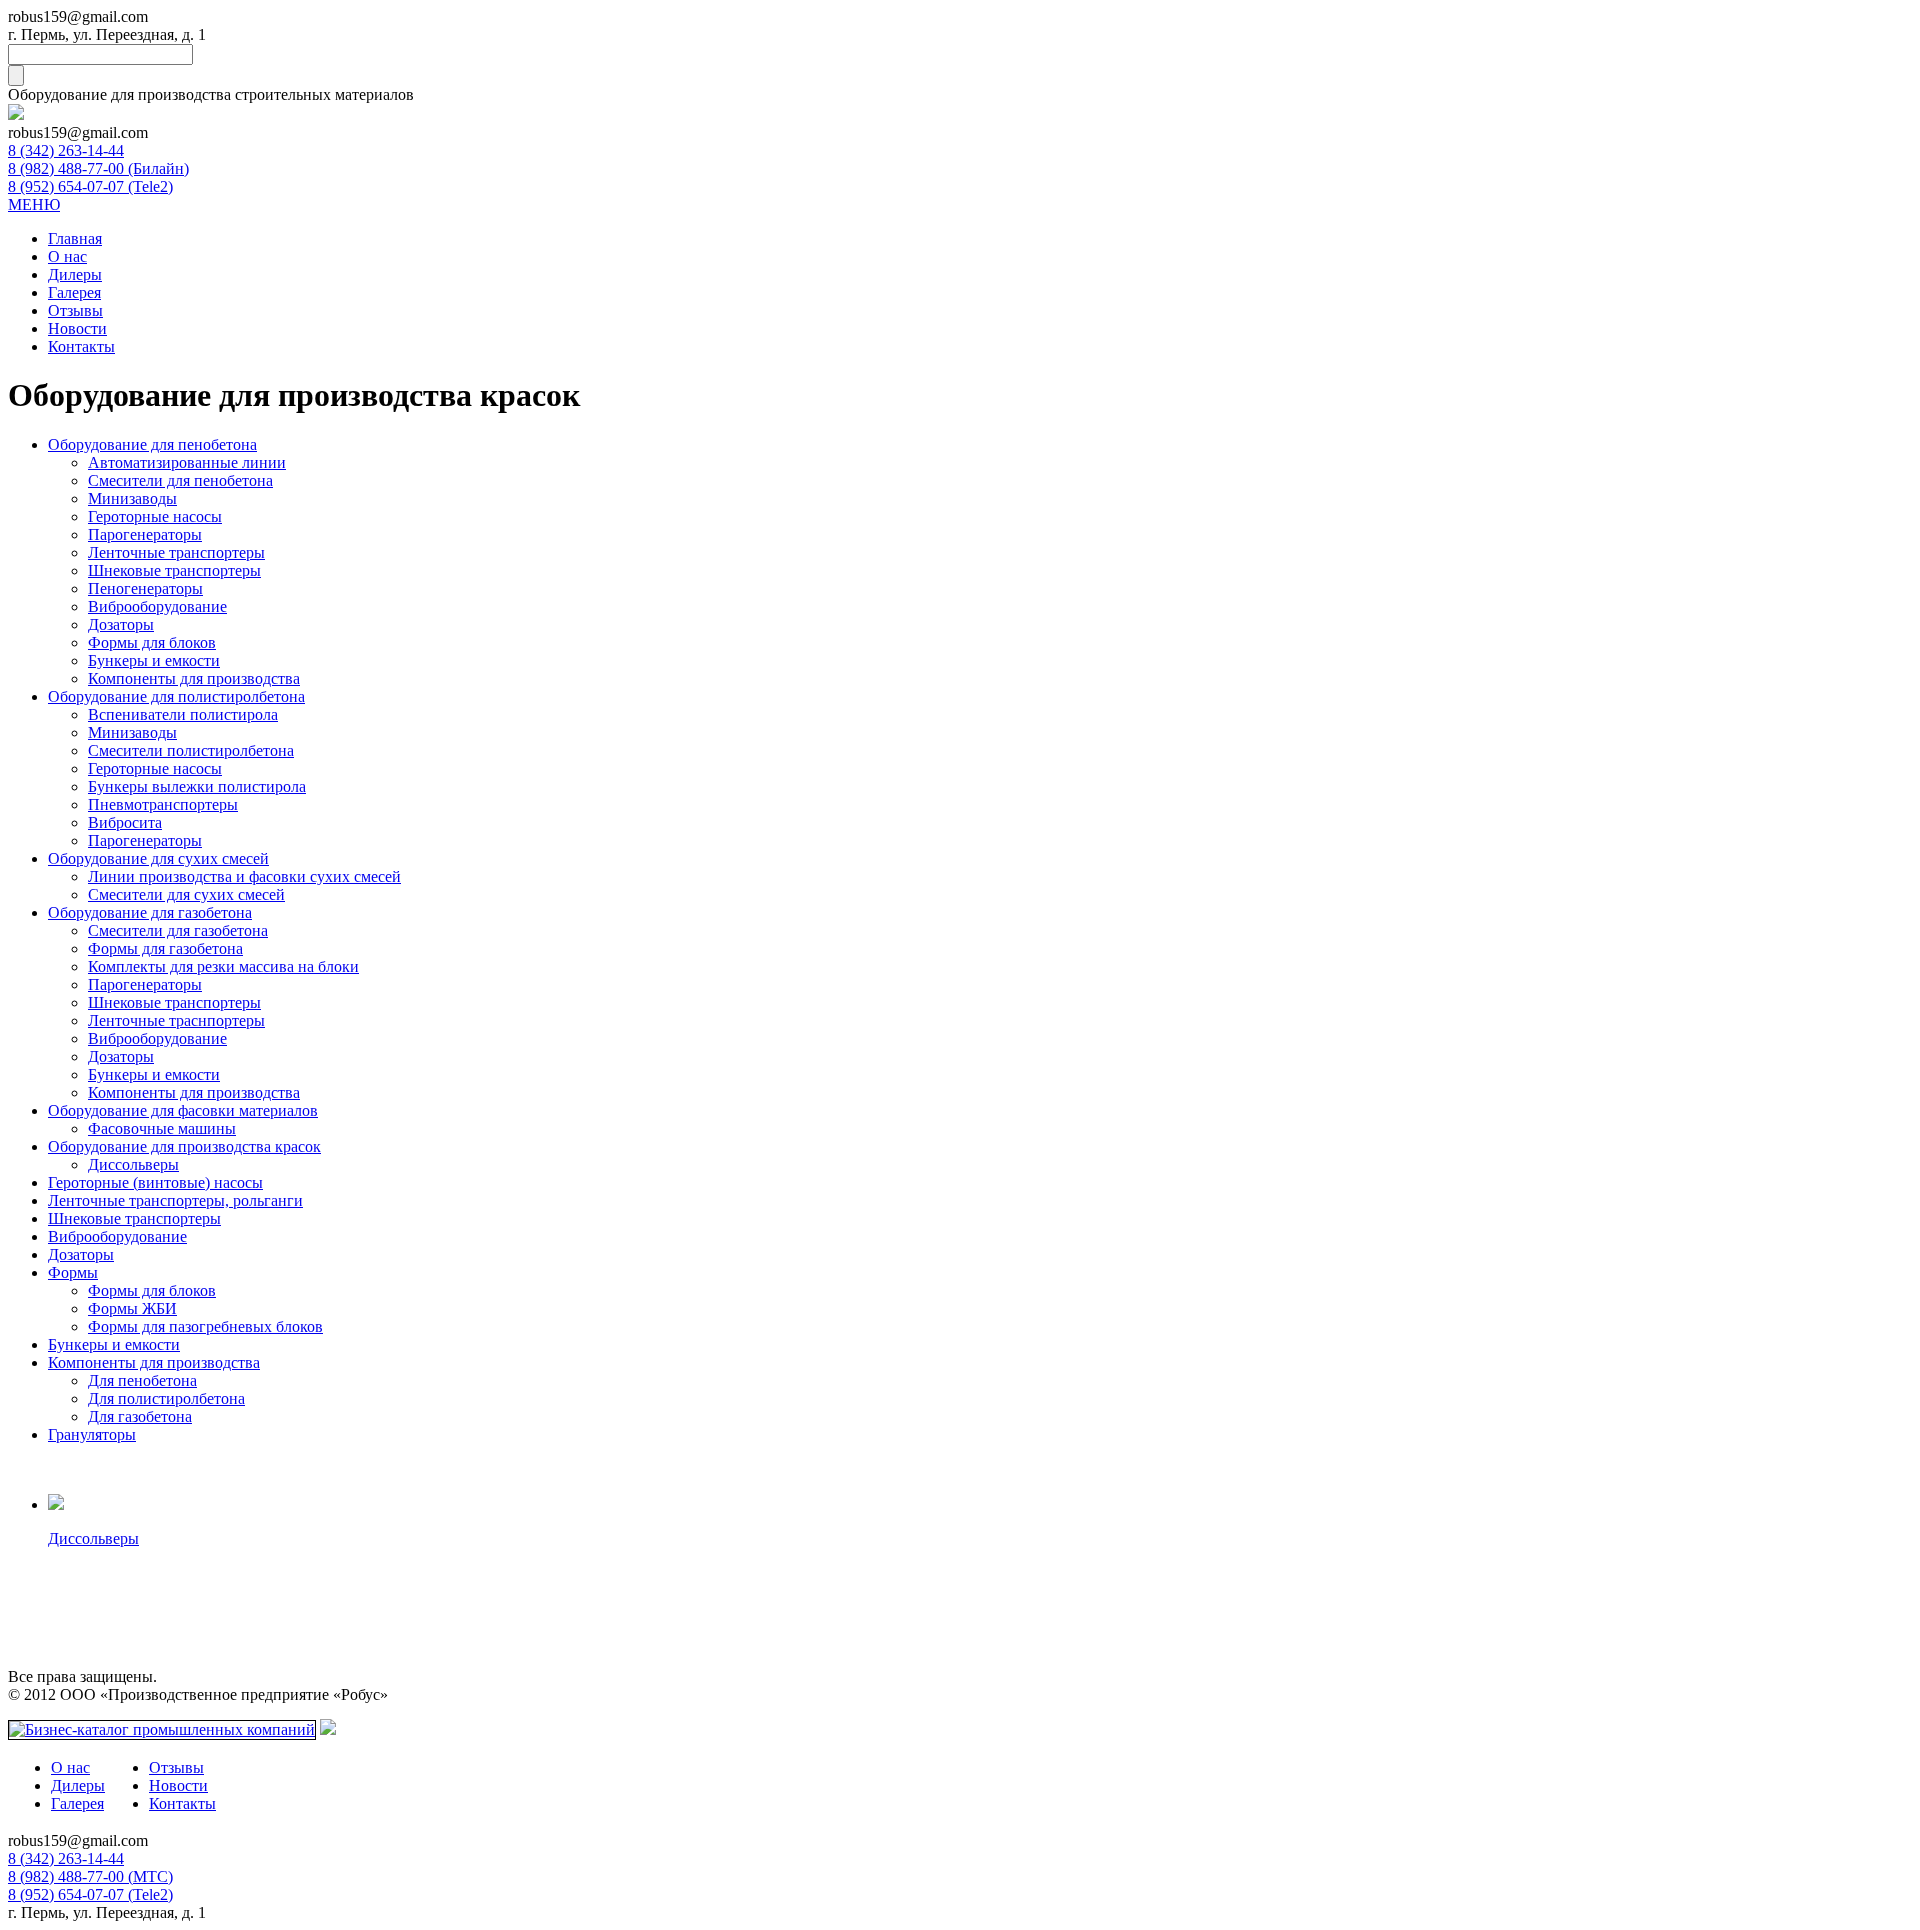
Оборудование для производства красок (184, 1146)
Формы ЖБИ (132, 1308)
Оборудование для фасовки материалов (183, 1110)
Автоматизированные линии (187, 462)
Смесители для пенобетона (180, 480)
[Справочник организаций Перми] (328, 1729)
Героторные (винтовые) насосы (155, 1182)
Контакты (81, 346)
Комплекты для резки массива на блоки (223, 966)
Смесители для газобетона (178, 930)
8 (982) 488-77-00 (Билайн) (98, 168)
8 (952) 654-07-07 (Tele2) (90, 186)
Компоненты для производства (194, 678)
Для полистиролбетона (166, 1398)
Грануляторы (92, 1434)
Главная (75, 238)
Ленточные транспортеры (176, 552)
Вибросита (125, 822)
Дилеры (75, 274)
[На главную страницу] (16, 114)
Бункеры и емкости (154, 660)
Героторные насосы (155, 516)
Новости (77, 328)
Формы (73, 1272)
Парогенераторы (145, 534)
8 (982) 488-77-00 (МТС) (90, 1876)
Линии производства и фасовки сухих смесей (244, 876)
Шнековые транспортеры (174, 570)
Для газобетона (140, 1416)
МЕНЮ (34, 204)
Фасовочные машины (162, 1128)
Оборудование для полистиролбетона (176, 696)
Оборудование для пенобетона (152, 444)
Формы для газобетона (165, 948)
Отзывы (75, 310)
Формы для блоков (152, 642)
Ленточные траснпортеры (176, 1020)
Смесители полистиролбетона (191, 750)
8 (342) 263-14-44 (66, 150)
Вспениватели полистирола (183, 714)
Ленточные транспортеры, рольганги (175, 1200)
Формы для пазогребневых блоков (205, 1326)
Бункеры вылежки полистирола (197, 786)
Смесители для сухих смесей (186, 894)
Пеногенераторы (145, 588)
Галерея (74, 292)
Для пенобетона (142, 1380)
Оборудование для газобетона (150, 912)
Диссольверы (133, 1164)
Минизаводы (132, 498)
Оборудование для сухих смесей (158, 858)
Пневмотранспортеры (163, 804)
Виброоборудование (157, 606)
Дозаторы (121, 624)
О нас (67, 256)
